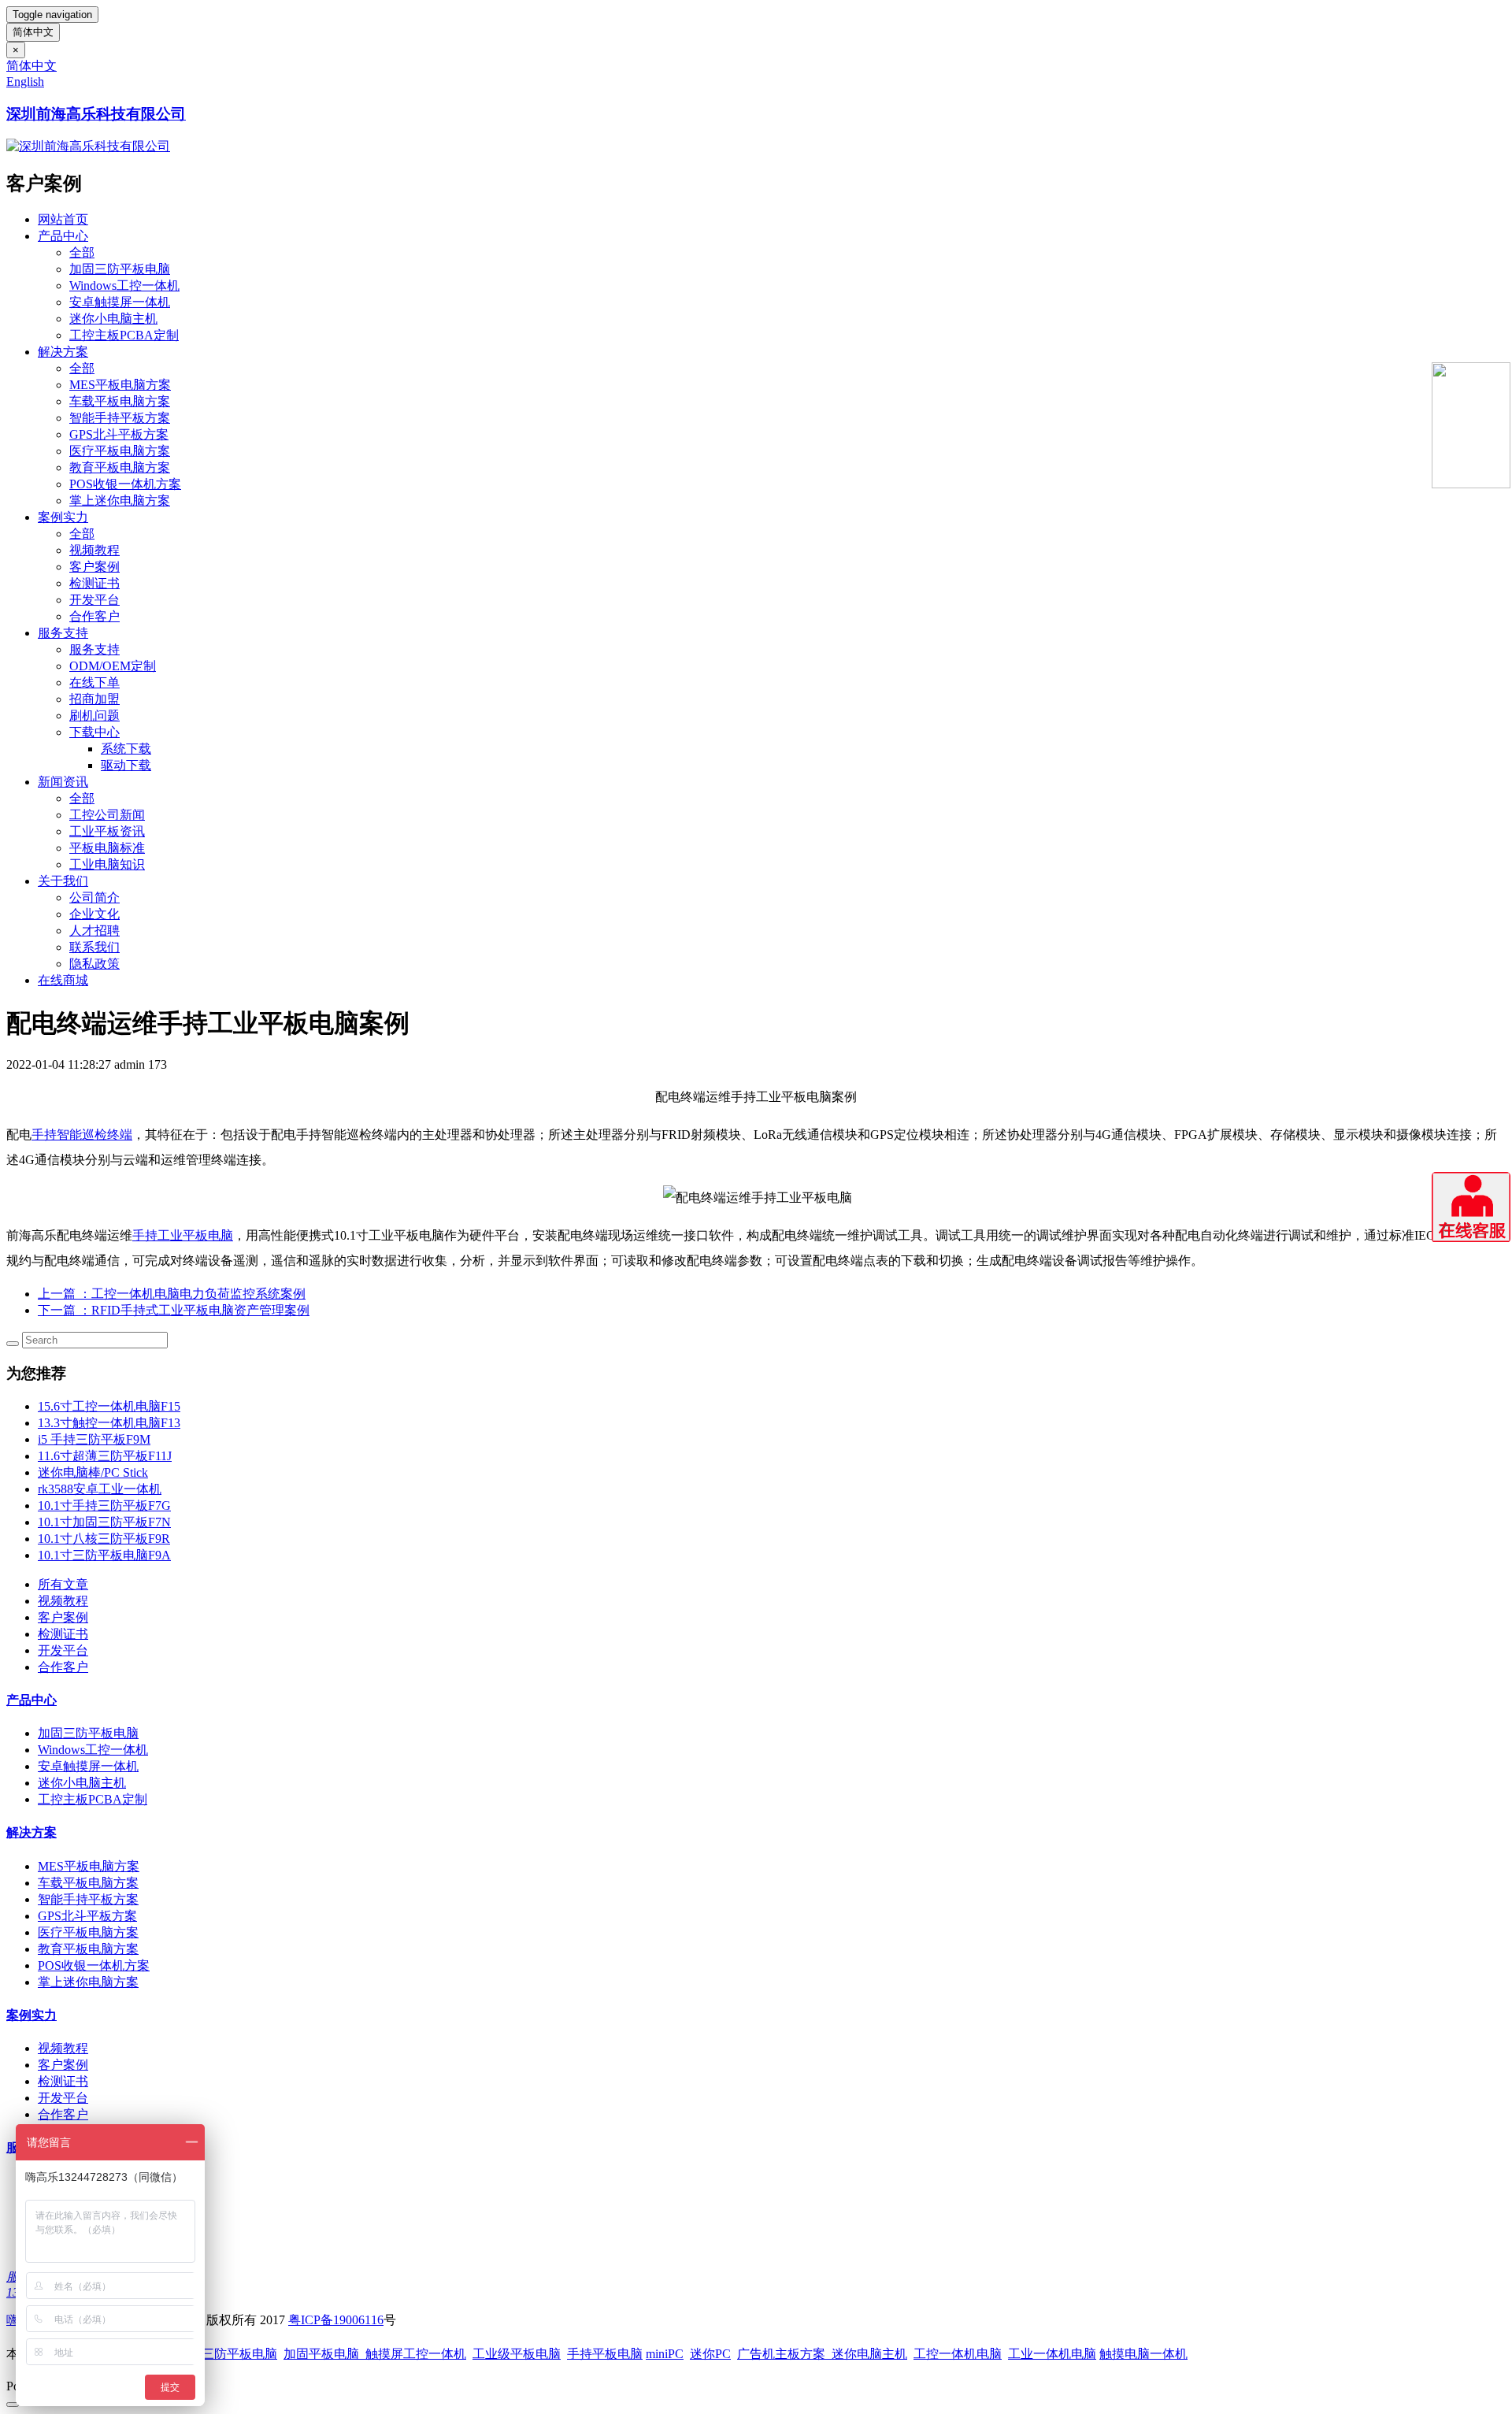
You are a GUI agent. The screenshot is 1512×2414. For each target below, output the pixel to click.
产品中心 (63, 236)
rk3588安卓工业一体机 (100, 1489)
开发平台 (94, 600)
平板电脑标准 (107, 848)
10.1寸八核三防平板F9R (104, 1539)
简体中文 (33, 32)
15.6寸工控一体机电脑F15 (109, 1406)
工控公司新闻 (107, 815)
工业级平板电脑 (517, 2354)
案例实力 (63, 517)
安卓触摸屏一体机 (120, 302)
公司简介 (94, 897)
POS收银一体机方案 (125, 484)
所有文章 (63, 1584)
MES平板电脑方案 (120, 385)
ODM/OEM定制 (113, 666)
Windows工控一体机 (124, 286)
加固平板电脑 (321, 2354)
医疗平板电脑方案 (120, 451)
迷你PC (710, 2354)
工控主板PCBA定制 (124, 335)
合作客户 (94, 616)
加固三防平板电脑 (120, 269)
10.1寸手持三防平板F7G (104, 1506)
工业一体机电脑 (1052, 2354)
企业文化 (94, 914)
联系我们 (94, 947)
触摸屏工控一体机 (413, 2354)
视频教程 (94, 550)
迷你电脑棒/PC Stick (93, 1472)
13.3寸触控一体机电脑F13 (109, 1423)
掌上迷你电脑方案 (120, 501)
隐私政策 (94, 964)
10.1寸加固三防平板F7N (104, 1522)
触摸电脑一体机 (1143, 2354)
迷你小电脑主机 (113, 319)
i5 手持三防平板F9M (94, 1439)
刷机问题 (94, 716)
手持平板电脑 (605, 2354)
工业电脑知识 (107, 864)
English (25, 82)
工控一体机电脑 (958, 2354)
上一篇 (172, 1294)
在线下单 (94, 682)
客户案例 (94, 567)
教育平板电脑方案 (120, 467)
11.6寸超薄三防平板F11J (105, 1456)
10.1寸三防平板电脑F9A (104, 1555)
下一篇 (174, 1310)
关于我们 (63, 881)
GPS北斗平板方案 (119, 434)
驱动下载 (126, 765)
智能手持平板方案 (120, 418)
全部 (82, 252)
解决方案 (63, 352)
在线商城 (63, 980)
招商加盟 (94, 699)
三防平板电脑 (239, 2354)
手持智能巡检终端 (82, 1135)
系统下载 (126, 749)
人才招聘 (94, 931)
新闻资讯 (63, 782)
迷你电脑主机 (869, 2354)
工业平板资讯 (107, 831)
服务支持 (63, 633)
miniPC (665, 2354)
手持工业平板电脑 (183, 1235)
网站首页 (63, 219)
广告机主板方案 (784, 2354)
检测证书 (94, 583)
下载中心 (94, 732)
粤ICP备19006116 (336, 2320)
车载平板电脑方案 (120, 401)
